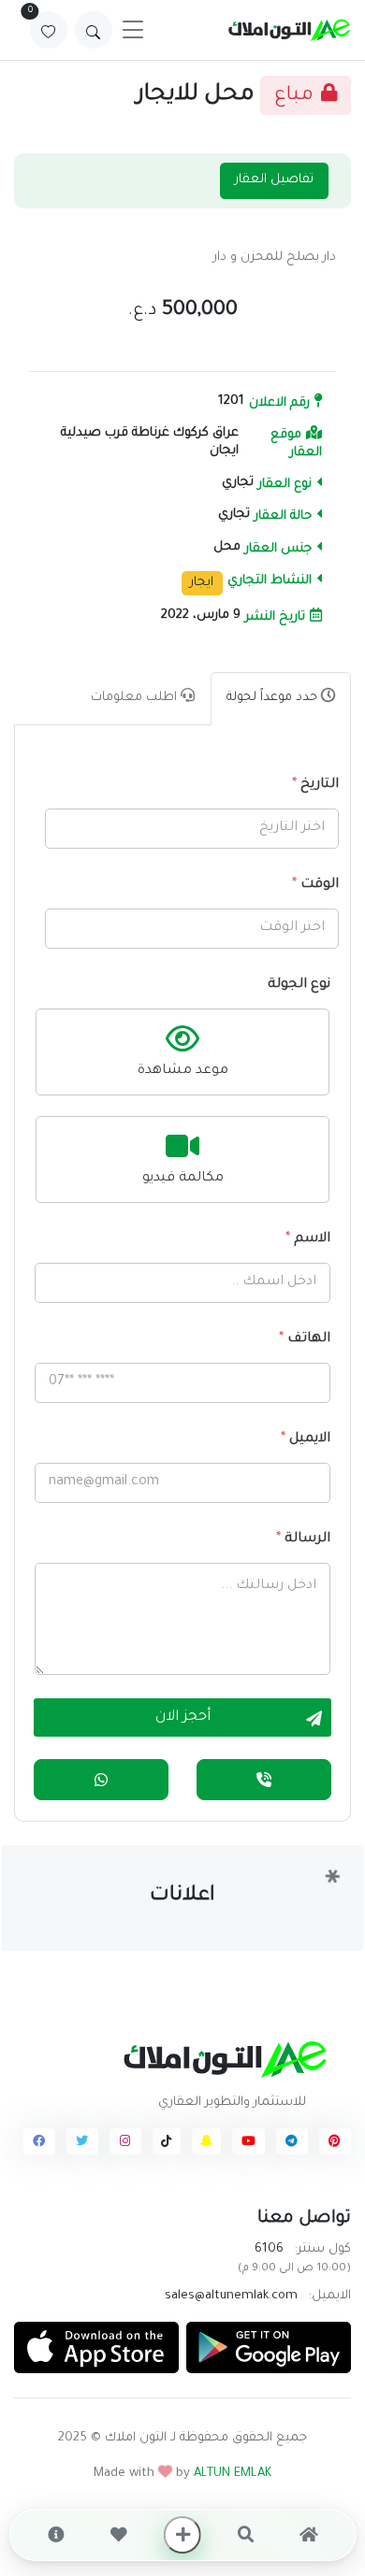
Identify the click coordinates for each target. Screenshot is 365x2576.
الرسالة (303, 1539)
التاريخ (315, 785)
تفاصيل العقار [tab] (274, 180)
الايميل (306, 1439)
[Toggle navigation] (133, 30)
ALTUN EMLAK (233, 2474)
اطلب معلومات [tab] (136, 698)
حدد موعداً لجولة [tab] (274, 698)
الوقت (315, 885)
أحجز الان (183, 1717)
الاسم (308, 1239)
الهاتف (305, 1339)
